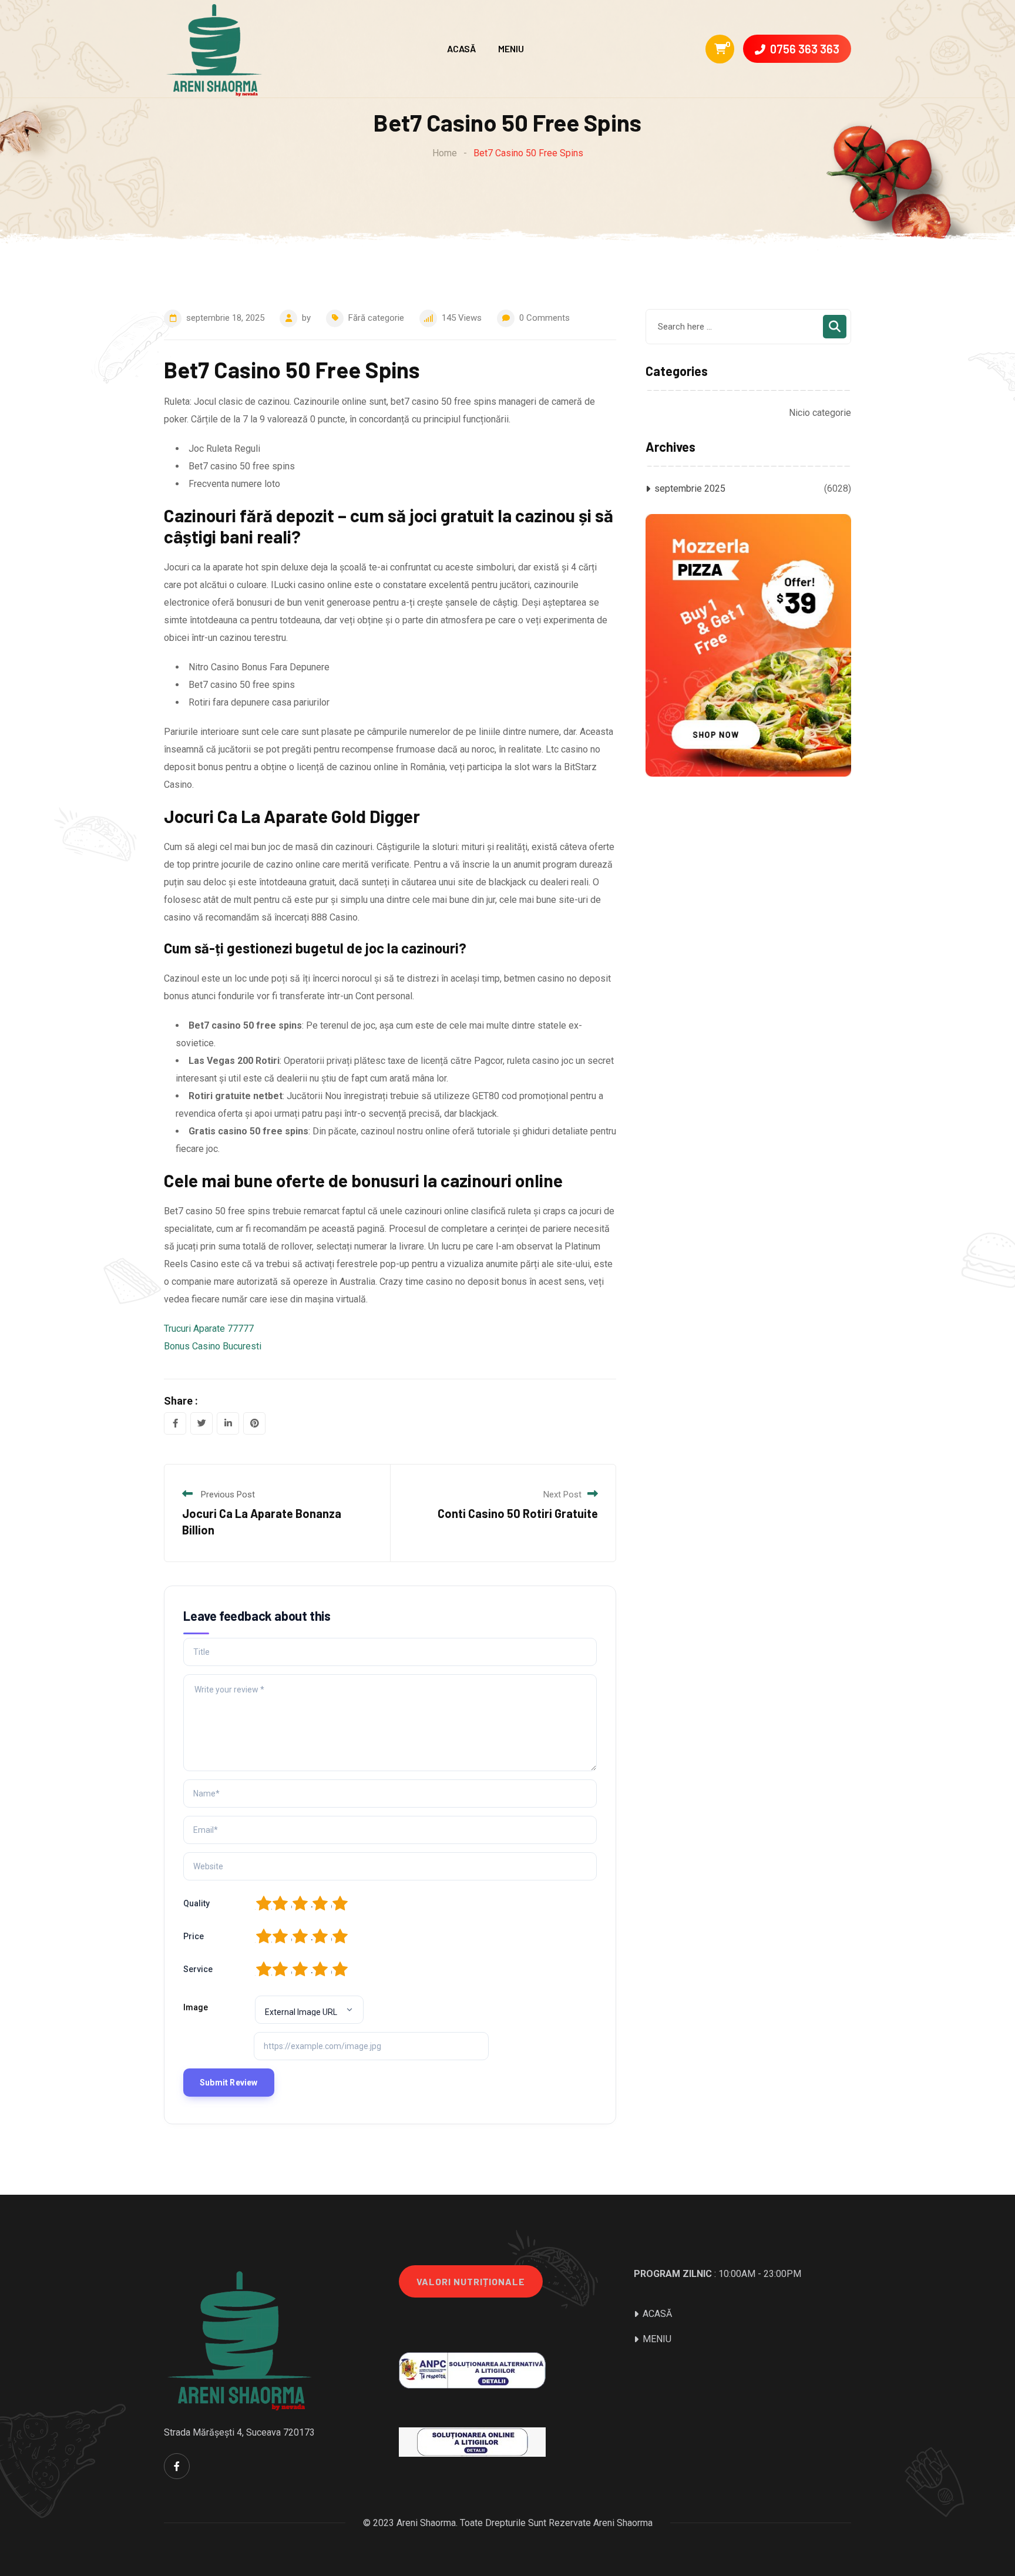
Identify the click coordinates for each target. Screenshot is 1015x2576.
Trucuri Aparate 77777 (209, 1329)
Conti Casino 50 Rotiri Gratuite (518, 1513)
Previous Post (228, 1494)
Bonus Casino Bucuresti (213, 1346)
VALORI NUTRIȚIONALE (471, 2281)
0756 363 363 (805, 49)
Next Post (562, 1494)
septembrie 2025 (690, 488)
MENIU (511, 48)
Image (196, 2007)
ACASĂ (461, 48)
